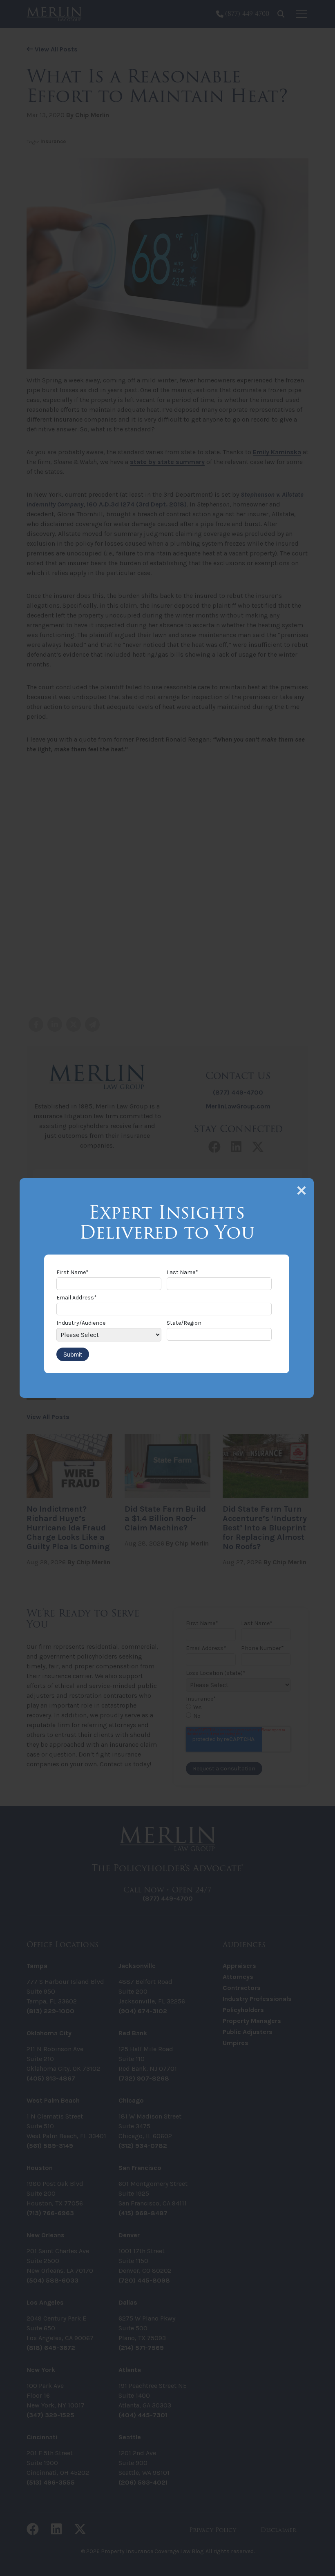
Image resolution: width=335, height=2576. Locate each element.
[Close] (301, 1190)
